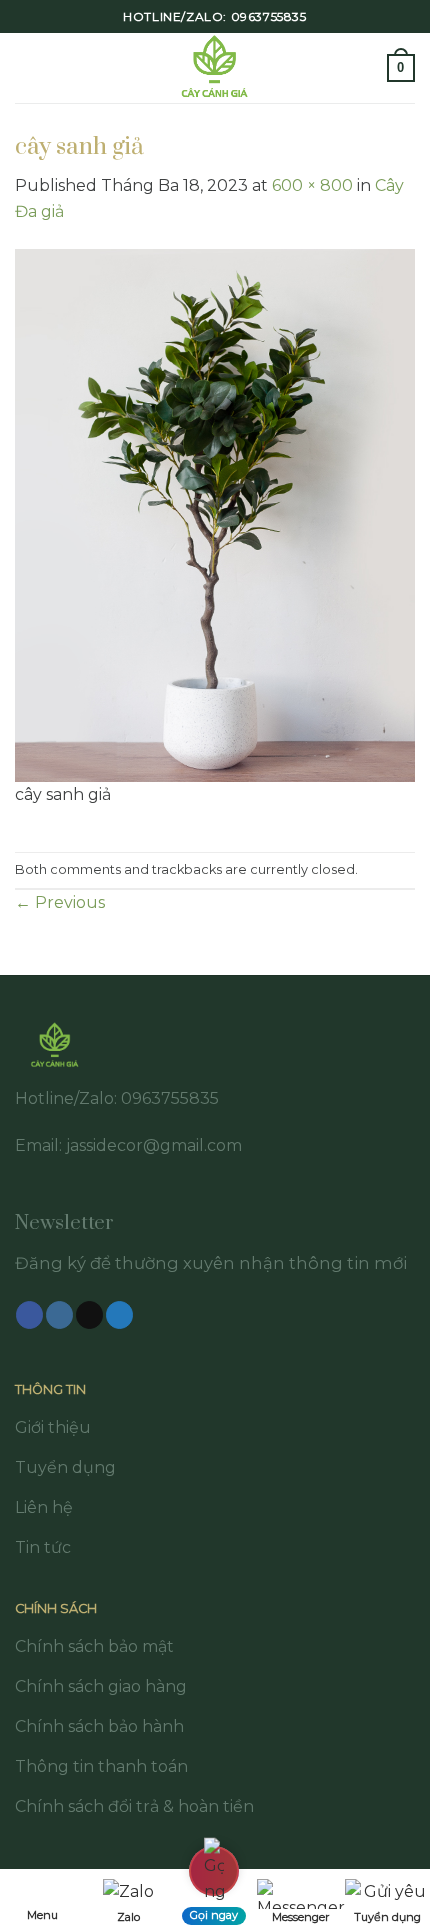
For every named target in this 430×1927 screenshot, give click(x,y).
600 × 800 (312, 185)
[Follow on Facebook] (29, 1315)
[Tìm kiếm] (365, 67)
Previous (60, 902)
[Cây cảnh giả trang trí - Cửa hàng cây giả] (215, 68)
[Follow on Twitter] (119, 1315)
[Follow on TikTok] (89, 1315)
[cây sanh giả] (215, 513)
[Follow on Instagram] (59, 1315)
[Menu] (27, 67)
